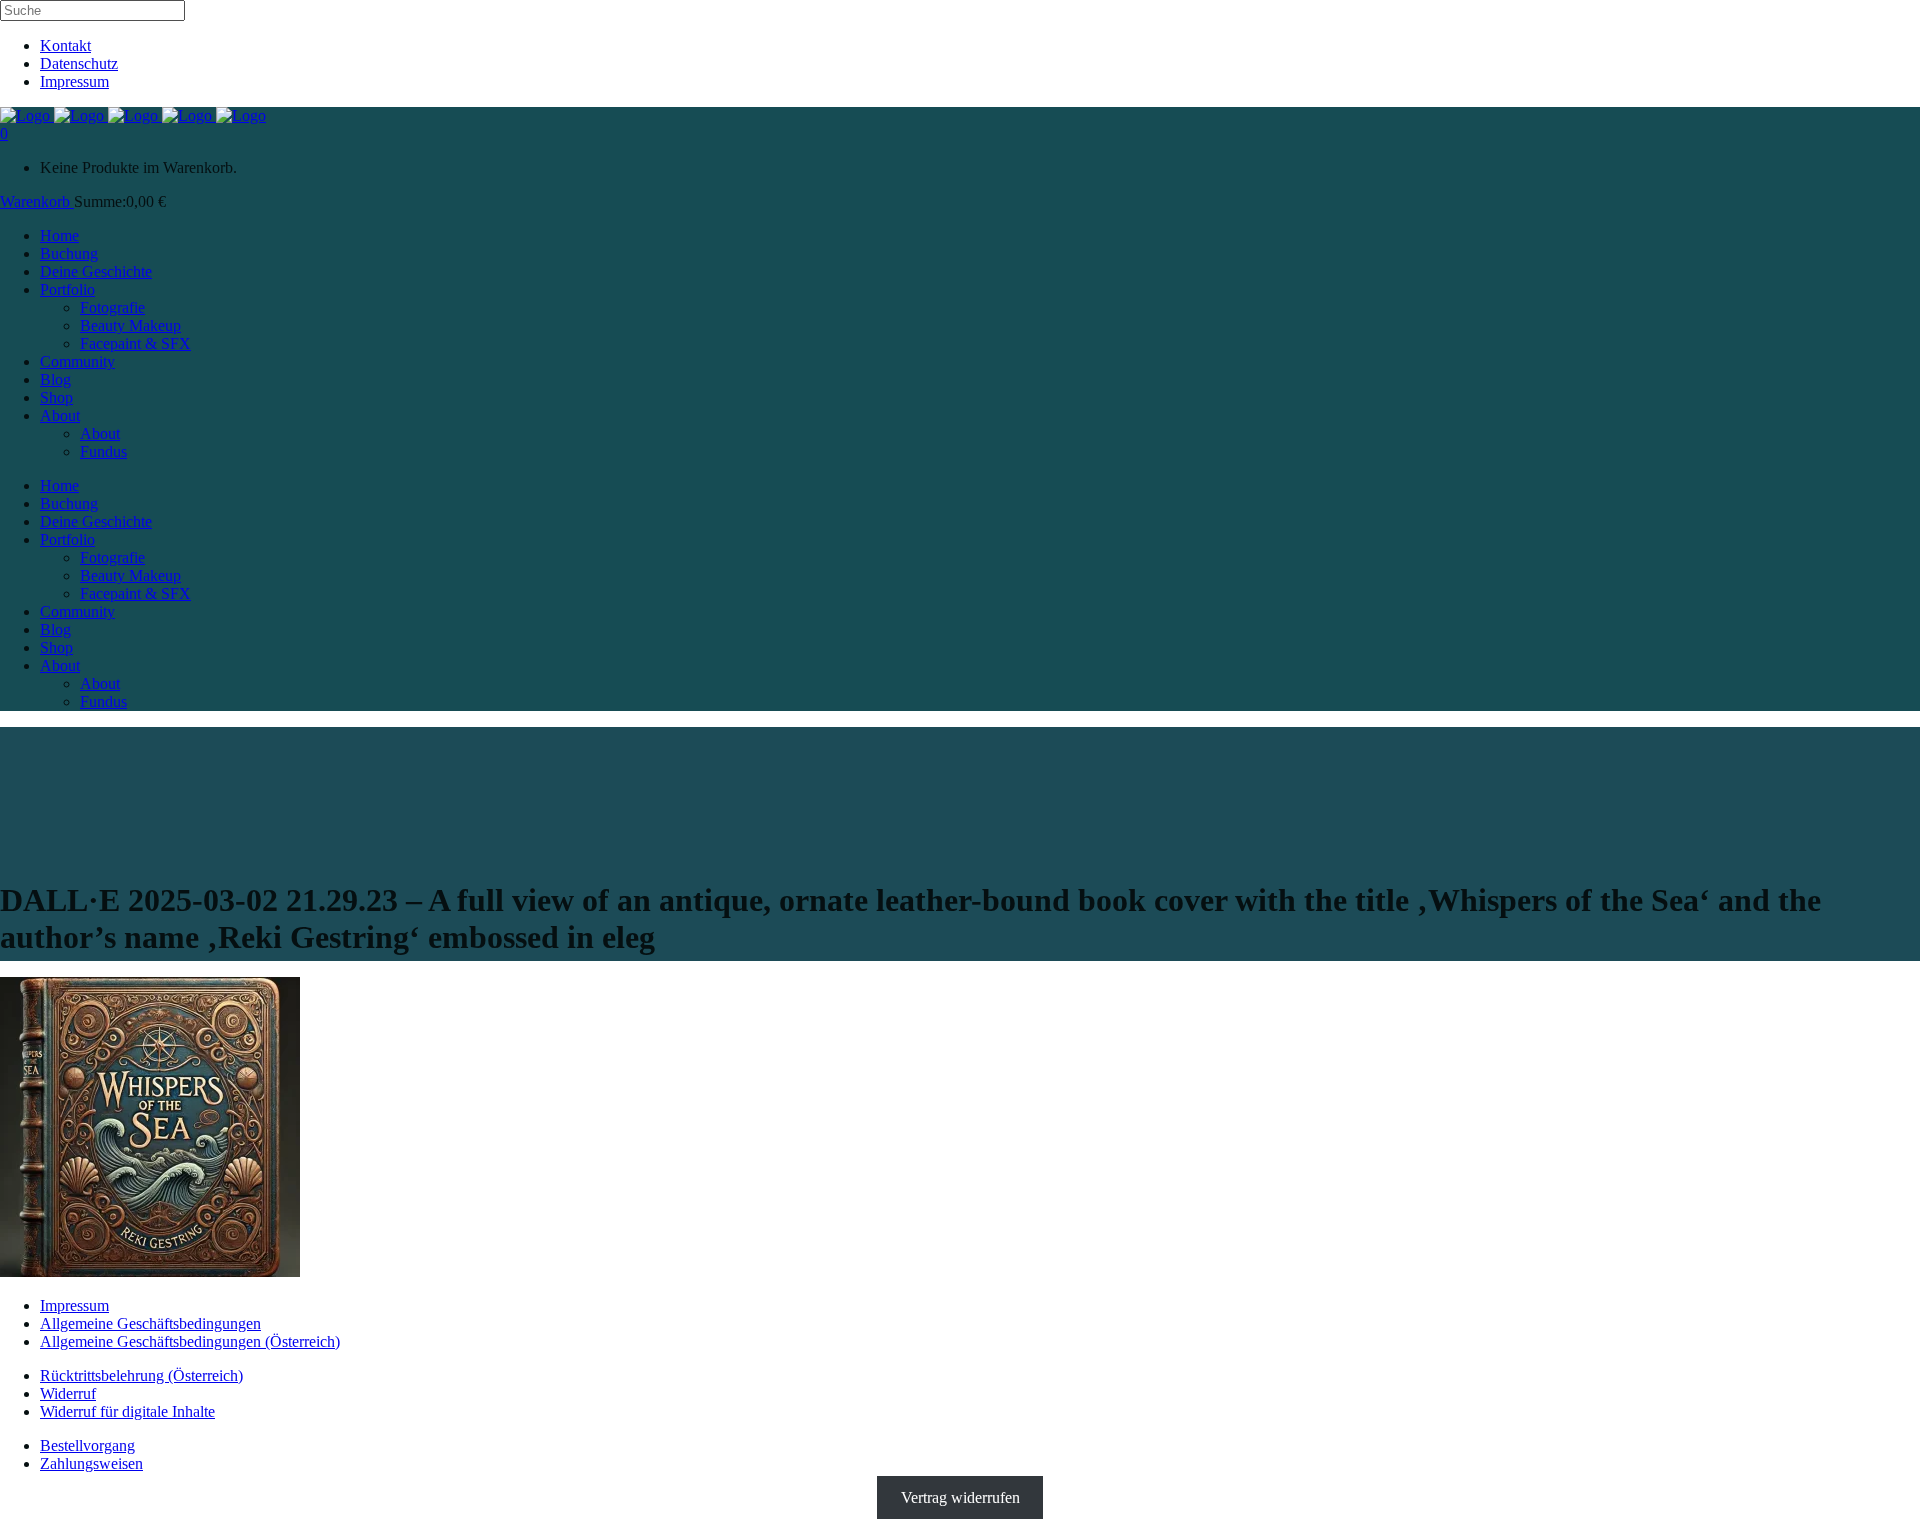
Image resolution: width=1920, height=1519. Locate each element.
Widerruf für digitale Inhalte (127, 1411)
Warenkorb (37, 201)
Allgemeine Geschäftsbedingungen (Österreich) (190, 1341)
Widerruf (68, 1393)
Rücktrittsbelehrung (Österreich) (141, 1375)
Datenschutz (79, 63)
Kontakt (65, 45)
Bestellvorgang (87, 1445)
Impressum (74, 81)
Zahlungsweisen (91, 1463)
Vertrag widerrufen (960, 1497)
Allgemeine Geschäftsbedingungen (150, 1323)
